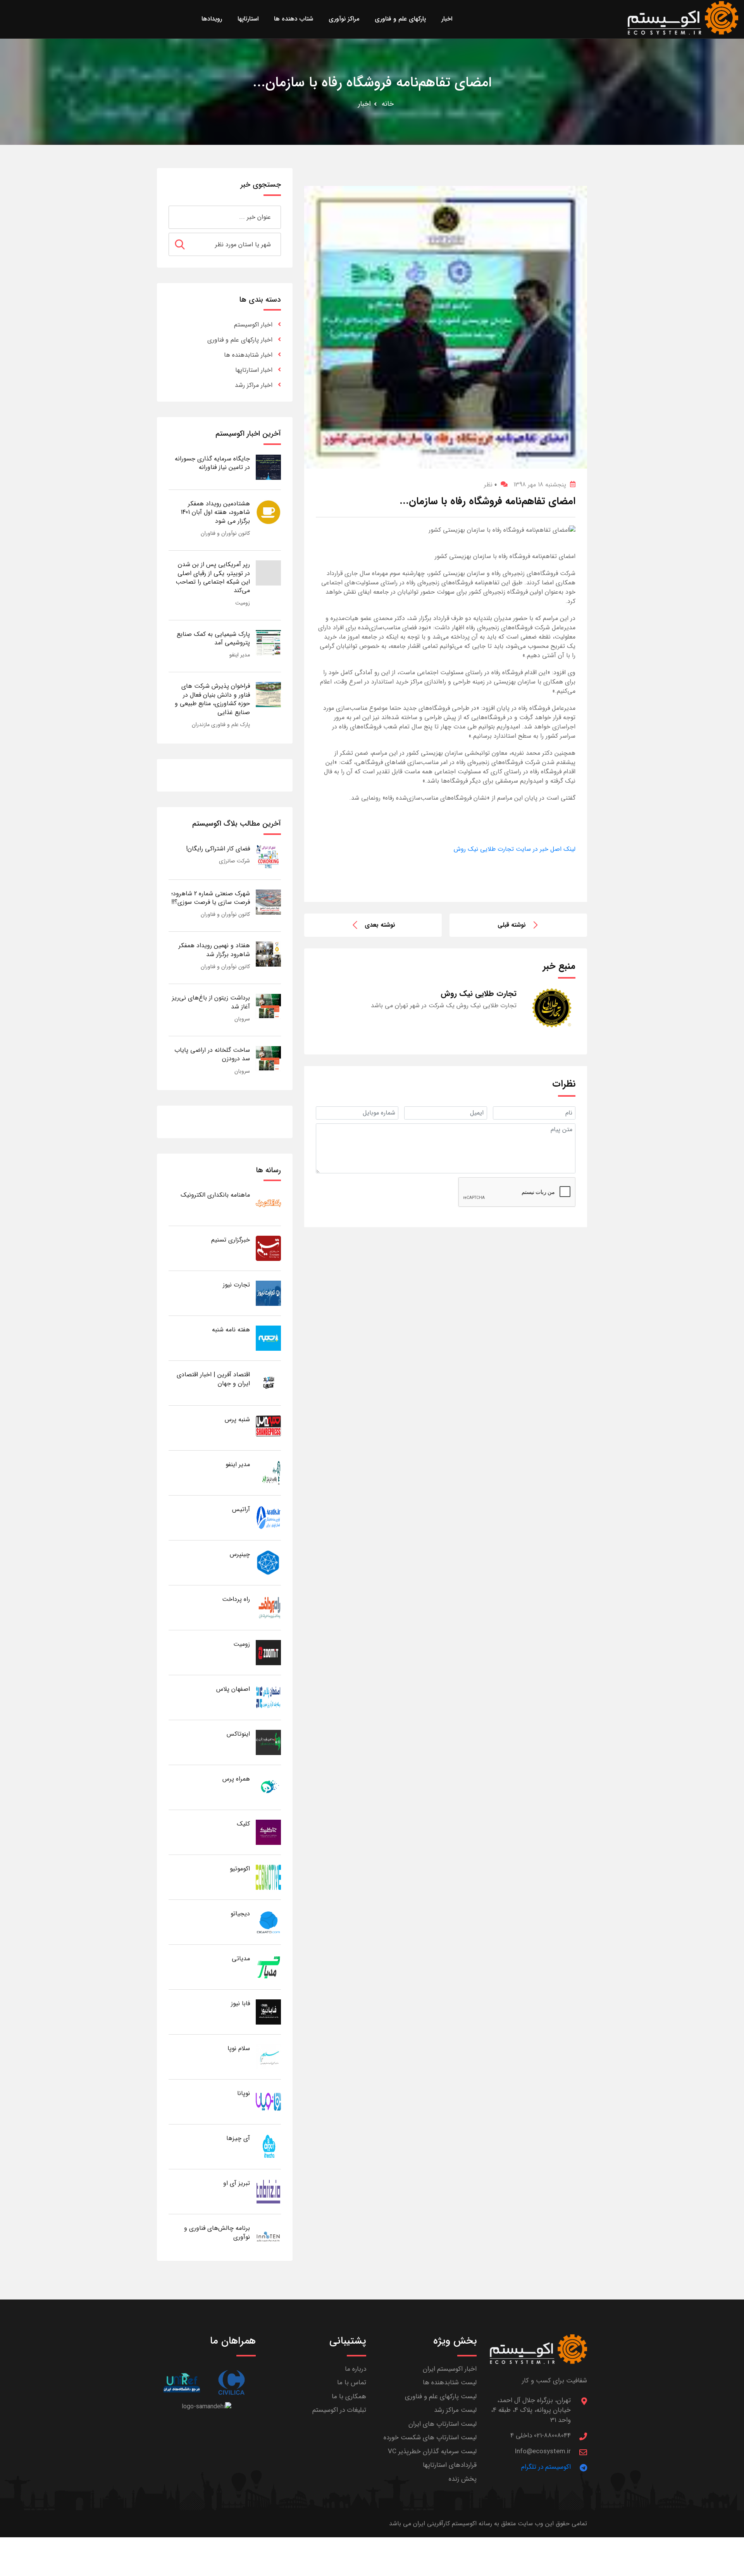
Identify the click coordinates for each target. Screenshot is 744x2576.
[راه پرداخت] (268, 1607)
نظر (490, 485)
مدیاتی (241, 1959)
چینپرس (240, 1554)
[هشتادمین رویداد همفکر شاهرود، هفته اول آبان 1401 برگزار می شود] (268, 512)
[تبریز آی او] (268, 2191)
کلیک (243, 1824)
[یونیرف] (182, 2383)
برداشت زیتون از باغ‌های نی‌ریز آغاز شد (211, 1002)
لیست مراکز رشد (455, 2410)
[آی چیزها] (268, 2146)
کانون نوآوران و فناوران (225, 533)
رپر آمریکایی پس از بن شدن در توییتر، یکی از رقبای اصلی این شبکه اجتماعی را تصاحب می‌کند (213, 577)
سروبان (242, 1019)
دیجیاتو (240, 1914)
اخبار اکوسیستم (253, 325)
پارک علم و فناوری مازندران (221, 725)
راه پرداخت (236, 1599)
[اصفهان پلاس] (268, 1697)
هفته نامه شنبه (231, 1330)
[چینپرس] (268, 1562)
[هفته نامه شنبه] (268, 1338)
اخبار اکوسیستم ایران (450, 2369)
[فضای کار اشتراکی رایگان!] (268, 857)
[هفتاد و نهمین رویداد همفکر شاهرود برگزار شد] (268, 954)
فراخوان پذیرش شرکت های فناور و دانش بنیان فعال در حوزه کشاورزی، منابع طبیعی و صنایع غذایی (212, 699)
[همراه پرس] (268, 1787)
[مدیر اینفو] (268, 1473)
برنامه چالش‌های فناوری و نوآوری (217, 2232)
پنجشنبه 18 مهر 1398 (540, 485)
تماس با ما (352, 2383)
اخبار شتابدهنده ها (248, 355)
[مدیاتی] (268, 1967)
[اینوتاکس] (268, 1742)
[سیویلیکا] (231, 2383)
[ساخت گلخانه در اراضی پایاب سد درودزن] (268, 1058)
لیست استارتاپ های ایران (443, 2424)
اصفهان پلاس (233, 1689)
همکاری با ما (349, 2397)
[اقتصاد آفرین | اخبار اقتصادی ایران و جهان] (268, 1383)
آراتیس (241, 1509)
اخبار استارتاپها (254, 370)
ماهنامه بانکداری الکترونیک (215, 1195)
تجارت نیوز (236, 1285)
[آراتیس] (268, 1517)
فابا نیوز (240, 2003)
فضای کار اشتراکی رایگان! (218, 849)
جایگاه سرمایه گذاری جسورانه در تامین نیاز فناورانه (212, 463)
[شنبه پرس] (268, 1428)
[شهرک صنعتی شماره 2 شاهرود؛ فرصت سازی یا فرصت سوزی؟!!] (268, 902)
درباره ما (356, 2369)
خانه (388, 104)
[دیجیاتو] (268, 1922)
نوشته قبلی (512, 925)
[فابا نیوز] (268, 2012)
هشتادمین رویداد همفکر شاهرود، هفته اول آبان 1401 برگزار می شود (215, 512)
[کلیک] (268, 1832)
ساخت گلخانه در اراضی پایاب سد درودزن (212, 1054)
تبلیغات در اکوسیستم (339, 2410)
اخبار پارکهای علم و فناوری (240, 340)
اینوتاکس (238, 1734)
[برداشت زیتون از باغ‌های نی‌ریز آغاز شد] (268, 1006)
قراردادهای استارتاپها (450, 2465)
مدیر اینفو (240, 655)
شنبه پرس (237, 1419)
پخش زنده (463, 2479)
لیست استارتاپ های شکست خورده (430, 2438)
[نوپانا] (268, 2101)
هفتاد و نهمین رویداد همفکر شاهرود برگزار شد (214, 950)
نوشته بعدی (380, 925)
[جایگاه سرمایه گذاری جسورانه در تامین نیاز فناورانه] (268, 467)
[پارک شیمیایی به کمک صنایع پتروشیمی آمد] (268, 642)
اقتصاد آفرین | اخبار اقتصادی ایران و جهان (213, 1379)
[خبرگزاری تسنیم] (268, 1248)
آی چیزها (238, 2138)
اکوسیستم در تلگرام (546, 2467)
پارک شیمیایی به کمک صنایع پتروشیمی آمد (213, 638)
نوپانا (244, 2093)
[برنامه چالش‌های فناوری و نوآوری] (268, 2236)
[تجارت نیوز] (268, 1293)
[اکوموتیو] (268, 1877)
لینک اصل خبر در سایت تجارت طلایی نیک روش (515, 849)
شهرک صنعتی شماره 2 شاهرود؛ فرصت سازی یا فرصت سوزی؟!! (211, 898)
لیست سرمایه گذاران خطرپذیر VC (432, 2451)
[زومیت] (268, 1652)
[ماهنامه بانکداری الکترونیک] (268, 1203)
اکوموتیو (240, 1869)
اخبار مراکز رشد (254, 385)
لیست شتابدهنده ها (450, 2383)
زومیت (243, 603)
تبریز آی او (237, 2183)
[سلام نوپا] (268, 2057)
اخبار (364, 104)
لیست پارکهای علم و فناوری (441, 2397)
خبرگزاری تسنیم (231, 1240)
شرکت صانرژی (234, 861)
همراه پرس (236, 1779)
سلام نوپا (239, 2048)
